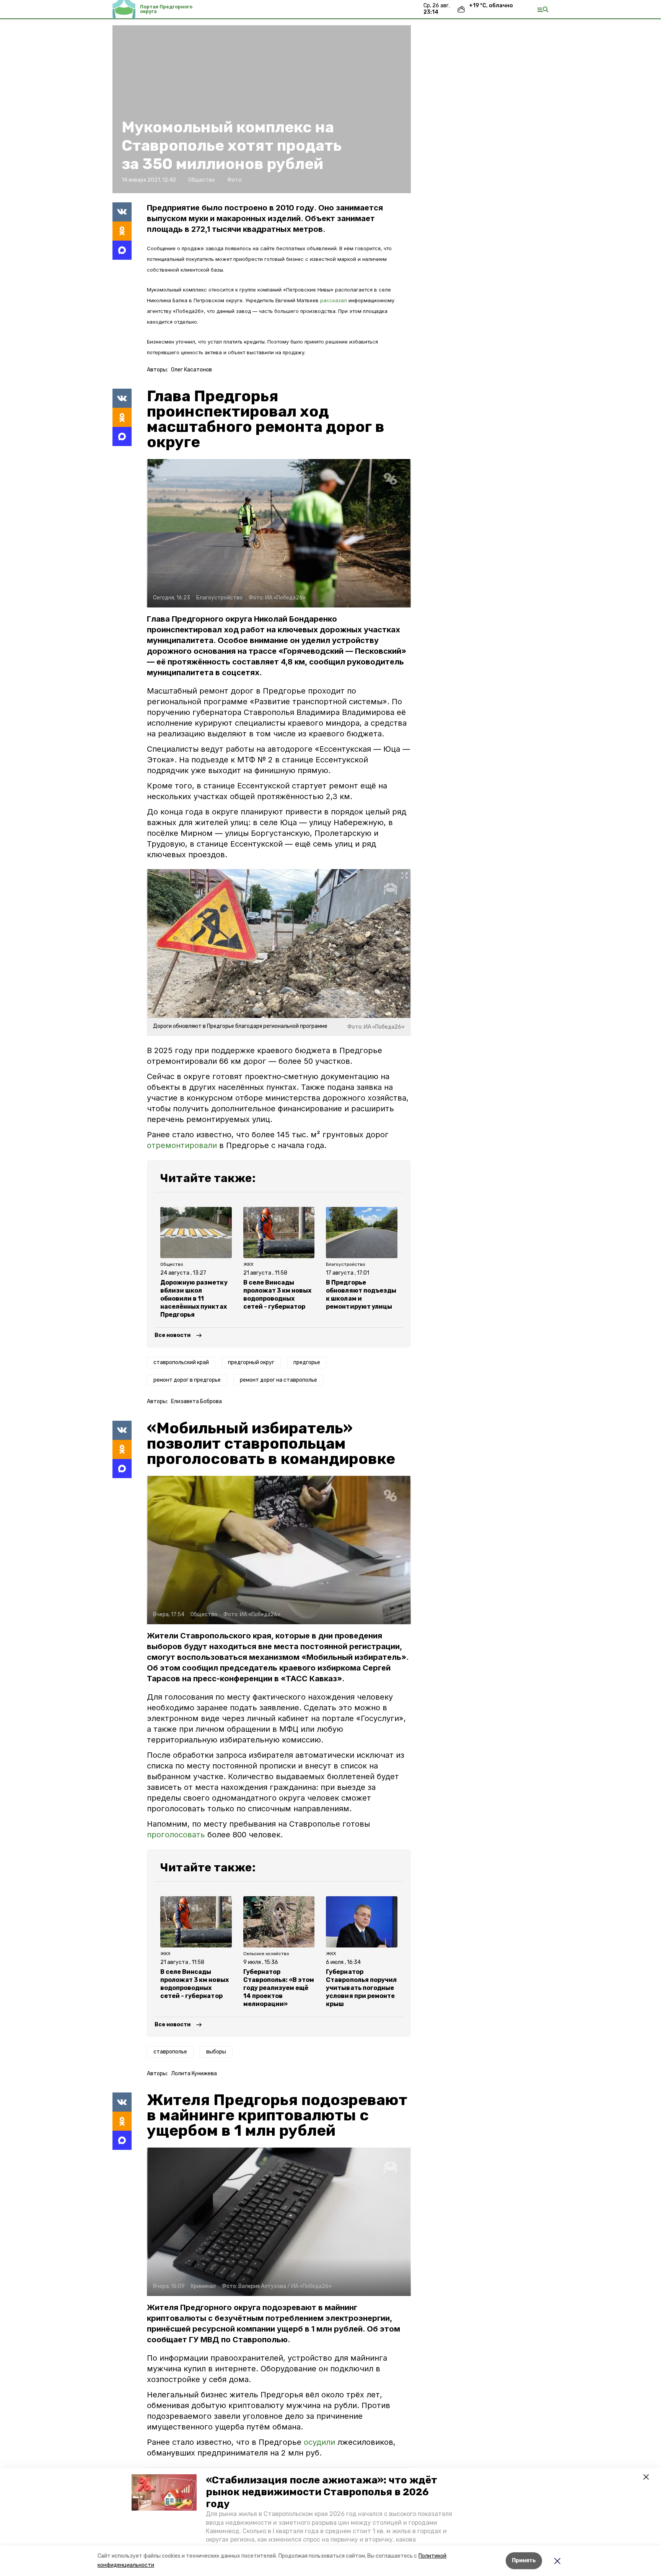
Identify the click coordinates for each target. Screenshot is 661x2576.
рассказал (334, 300)
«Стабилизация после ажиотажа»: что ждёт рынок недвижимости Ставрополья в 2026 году (322, 2492)
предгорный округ (251, 1362)
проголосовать (176, 1835)
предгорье (307, 1362)
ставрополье (170, 2052)
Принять (524, 2561)
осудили (321, 2442)
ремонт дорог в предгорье (187, 1380)
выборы (216, 2052)
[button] (164, 2493)
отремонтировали (182, 1145)
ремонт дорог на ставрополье (278, 1380)
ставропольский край (181, 1362)
